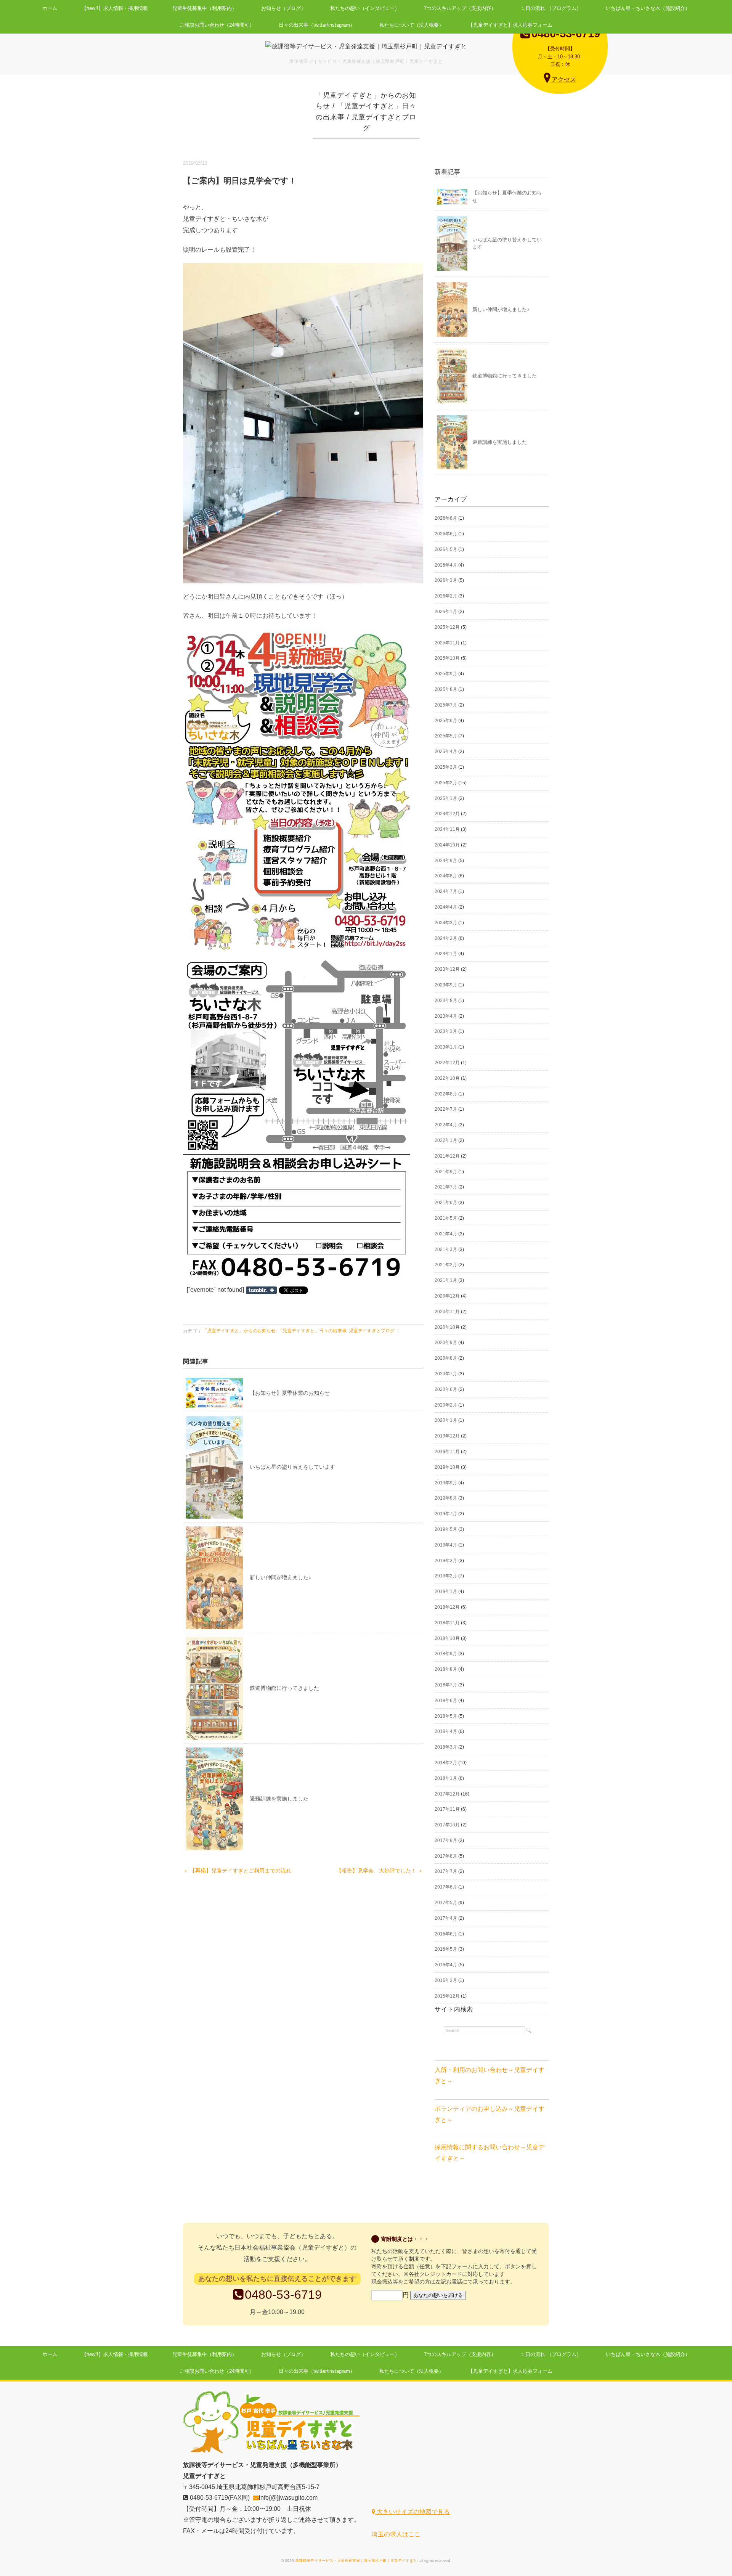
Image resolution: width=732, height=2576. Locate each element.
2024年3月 (446, 923)
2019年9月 (446, 1483)
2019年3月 (446, 1561)
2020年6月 (446, 1389)
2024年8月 (446, 876)
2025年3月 (446, 767)
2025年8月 (446, 689)
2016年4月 (446, 1965)
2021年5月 (446, 1218)
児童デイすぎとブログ (372, 1331)
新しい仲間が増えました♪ (280, 1577)
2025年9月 (446, 674)
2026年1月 (446, 612)
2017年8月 (446, 1856)
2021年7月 (446, 1187)
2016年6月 (446, 1934)
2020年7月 (446, 1374)
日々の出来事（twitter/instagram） (317, 25)
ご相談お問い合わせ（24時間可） (217, 25)
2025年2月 (446, 783)
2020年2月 (446, 1405)
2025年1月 (446, 798)
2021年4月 (446, 1234)
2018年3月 (446, 1747)
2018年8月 (446, 1669)
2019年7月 (446, 1514)
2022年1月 (446, 1140)
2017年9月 (446, 1840)
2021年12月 (447, 1156)
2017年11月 (447, 1809)
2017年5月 (446, 1903)
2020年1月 (446, 1420)
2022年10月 (447, 1078)
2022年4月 (446, 1125)
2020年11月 (447, 1312)
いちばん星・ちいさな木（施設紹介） (648, 8)
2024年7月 (446, 891)
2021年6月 (446, 1203)
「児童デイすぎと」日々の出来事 (312, 1331)
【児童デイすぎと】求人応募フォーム (510, 25)
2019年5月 (446, 1529)
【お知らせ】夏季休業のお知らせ (290, 1393)
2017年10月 (447, 1825)
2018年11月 (447, 1623)
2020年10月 (447, 1327)
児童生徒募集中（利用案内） (205, 8)
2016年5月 (446, 1949)
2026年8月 (446, 518)
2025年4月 (446, 752)
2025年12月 (447, 627)
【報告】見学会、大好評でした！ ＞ (380, 1871)
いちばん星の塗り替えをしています (292, 1467)
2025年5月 (446, 736)
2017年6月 (446, 1887)
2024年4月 (446, 907)
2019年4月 (446, 1545)
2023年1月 (446, 1047)
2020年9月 (446, 1343)
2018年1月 (446, 1778)
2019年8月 (446, 1498)
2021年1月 (446, 1280)
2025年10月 (447, 658)
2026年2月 (446, 596)
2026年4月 (446, 565)
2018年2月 (446, 1763)
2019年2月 (446, 1576)
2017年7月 (446, 1871)
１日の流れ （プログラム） (551, 8)
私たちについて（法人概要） (412, 25)
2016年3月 (446, 1980)
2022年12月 (447, 1063)
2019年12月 (447, 1436)
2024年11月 (447, 829)
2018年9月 (446, 1654)
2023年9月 (446, 985)
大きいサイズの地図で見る (413, 2512)
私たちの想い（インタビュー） (365, 8)
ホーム (50, 8)
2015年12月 (447, 1996)
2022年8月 (446, 1094)
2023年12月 (447, 969)
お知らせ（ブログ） (283, 8)
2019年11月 (447, 1452)
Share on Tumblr (261, 1290)
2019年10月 (447, 1467)
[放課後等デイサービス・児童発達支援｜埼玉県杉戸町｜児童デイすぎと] (366, 46)
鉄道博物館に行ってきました (284, 1688)
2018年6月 (446, 1701)
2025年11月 (447, 643)
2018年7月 (446, 1685)
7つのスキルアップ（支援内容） (460, 8)
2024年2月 (446, 938)
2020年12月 (447, 1296)
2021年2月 (446, 1265)
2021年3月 (446, 1249)
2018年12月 (447, 1607)
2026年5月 (446, 549)
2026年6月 (446, 534)
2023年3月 (446, 1031)
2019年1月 (446, 1592)
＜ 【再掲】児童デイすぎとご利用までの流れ (237, 1871)
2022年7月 (446, 1109)
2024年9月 (446, 861)
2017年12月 (447, 1794)
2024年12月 (447, 814)
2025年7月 (446, 705)
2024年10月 (447, 845)
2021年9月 (446, 1172)
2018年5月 (446, 1716)
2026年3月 (446, 580)
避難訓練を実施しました (279, 1799)
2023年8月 (446, 1001)
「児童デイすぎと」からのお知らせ (239, 1331)
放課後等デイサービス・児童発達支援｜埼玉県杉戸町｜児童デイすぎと (356, 2561)
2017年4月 (446, 1918)
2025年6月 (446, 721)
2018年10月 (447, 1638)
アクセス (563, 79)
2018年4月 (446, 1731)
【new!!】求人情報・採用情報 (115, 8)
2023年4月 (446, 1016)
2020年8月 (446, 1358)
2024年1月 (446, 954)
